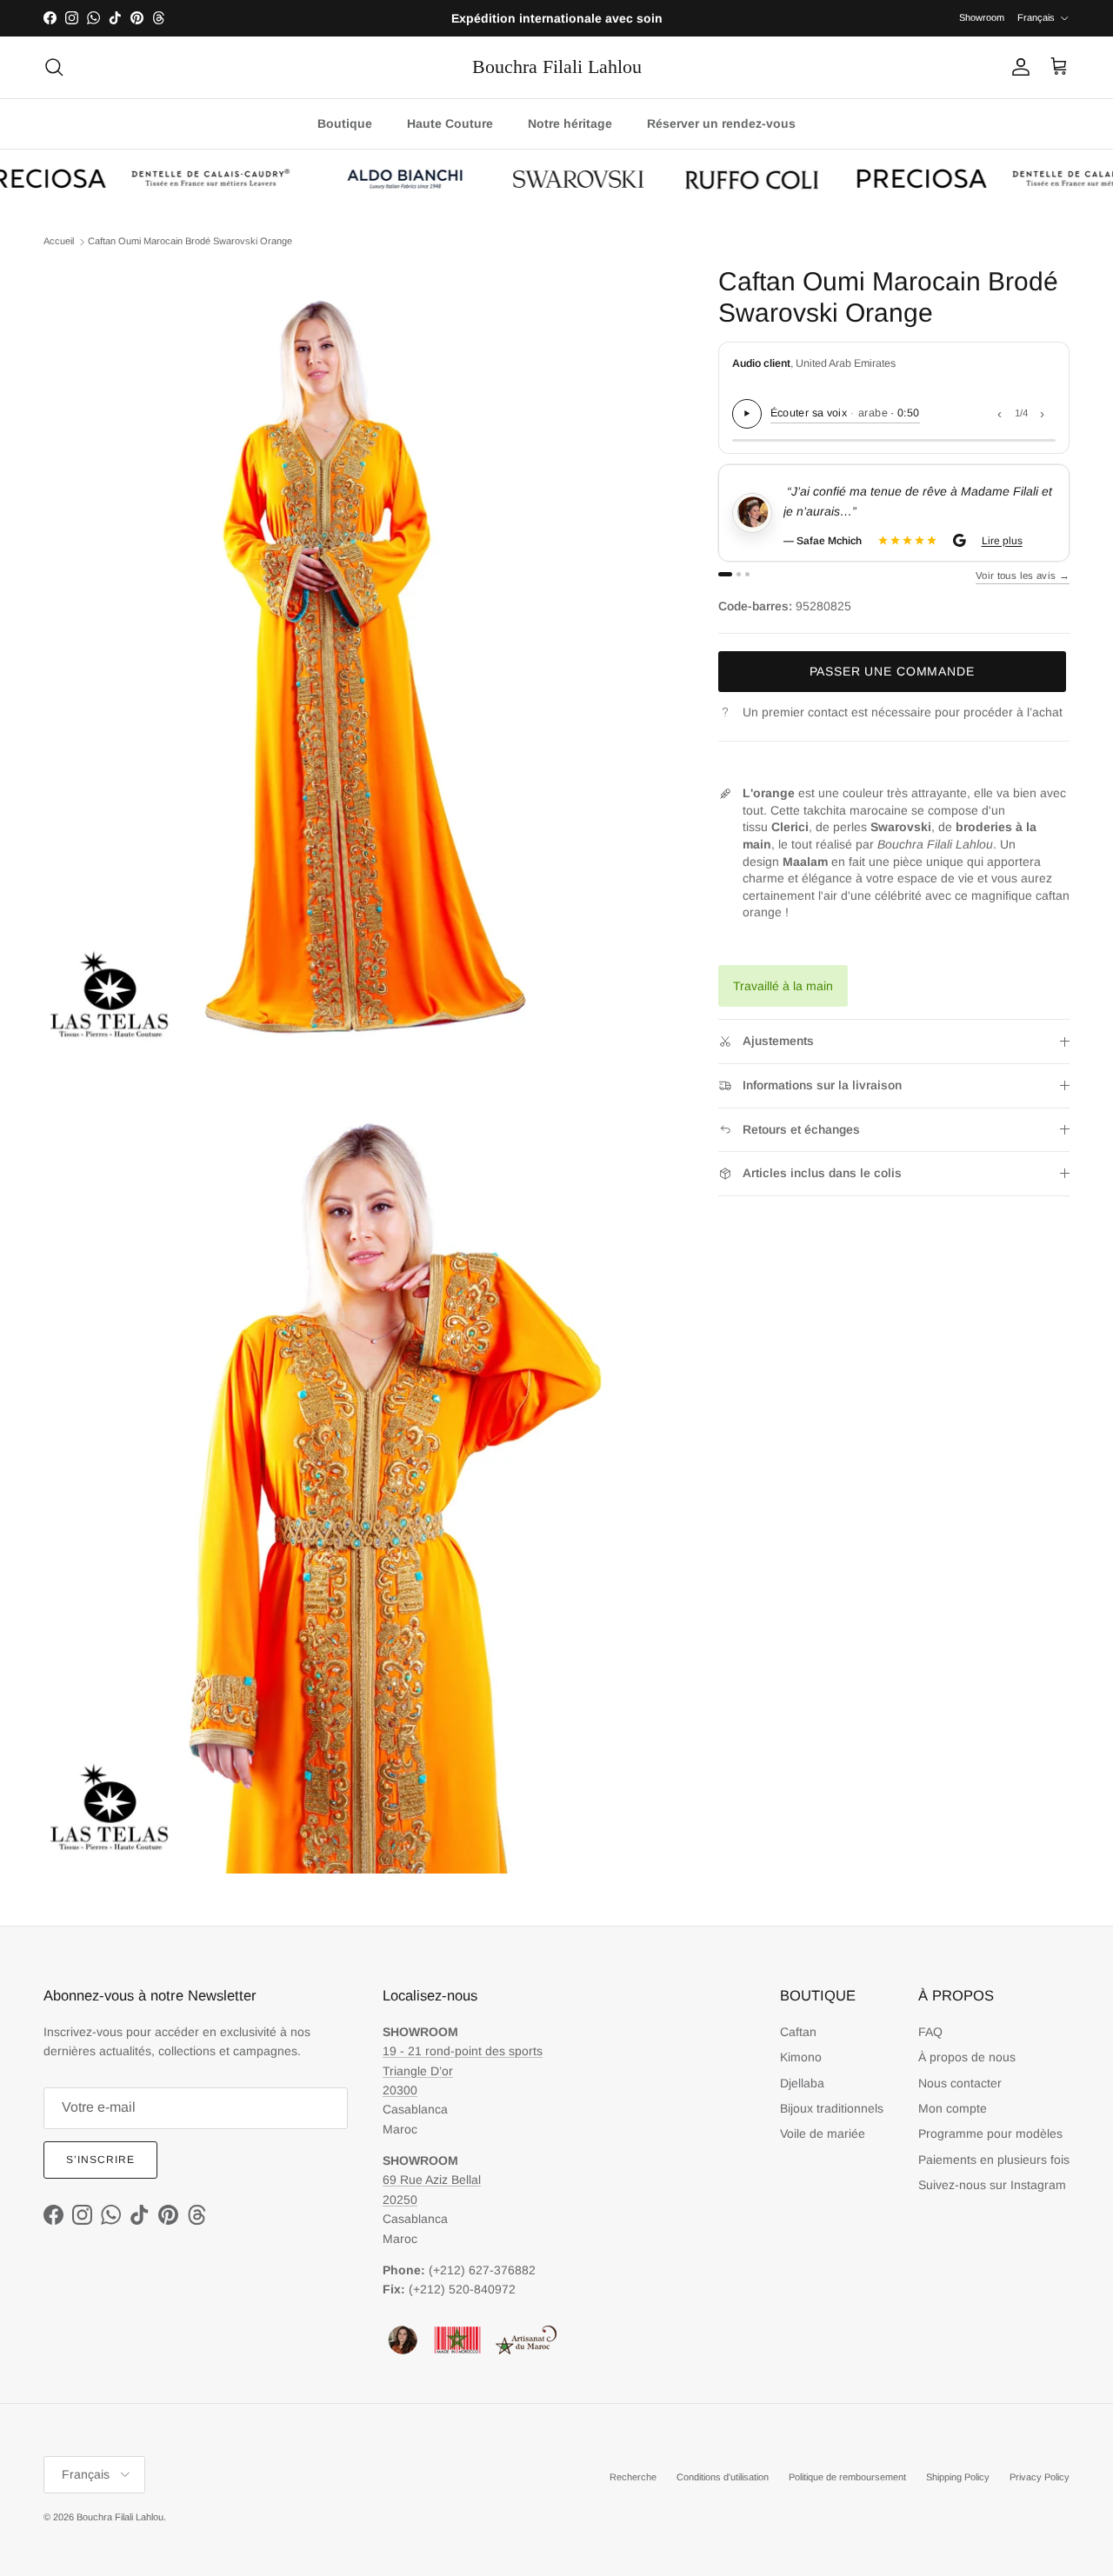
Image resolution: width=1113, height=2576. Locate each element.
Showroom (982, 17)
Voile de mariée (823, 2133)
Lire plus (1025, 541)
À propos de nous (967, 2057)
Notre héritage (570, 123)
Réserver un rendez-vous (721, 123)
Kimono (801, 2057)
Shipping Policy (958, 2477)
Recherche (633, 2477)
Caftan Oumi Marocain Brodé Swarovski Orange (190, 241)
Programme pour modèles (990, 2133)
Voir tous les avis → (1023, 576)
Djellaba (802, 2083)
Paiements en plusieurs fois (994, 2160)
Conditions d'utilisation (723, 2477)
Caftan (798, 2032)
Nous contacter (960, 2083)
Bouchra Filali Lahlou (120, 2517)
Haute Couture (450, 123)
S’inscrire (100, 2160)
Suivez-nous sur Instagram (992, 2185)
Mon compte (953, 2108)
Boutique (345, 123)
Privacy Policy (1040, 2477)
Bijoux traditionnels (832, 2108)
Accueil (59, 241)
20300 (400, 2090)
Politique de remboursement (847, 2477)
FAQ (930, 2032)
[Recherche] (54, 67)
